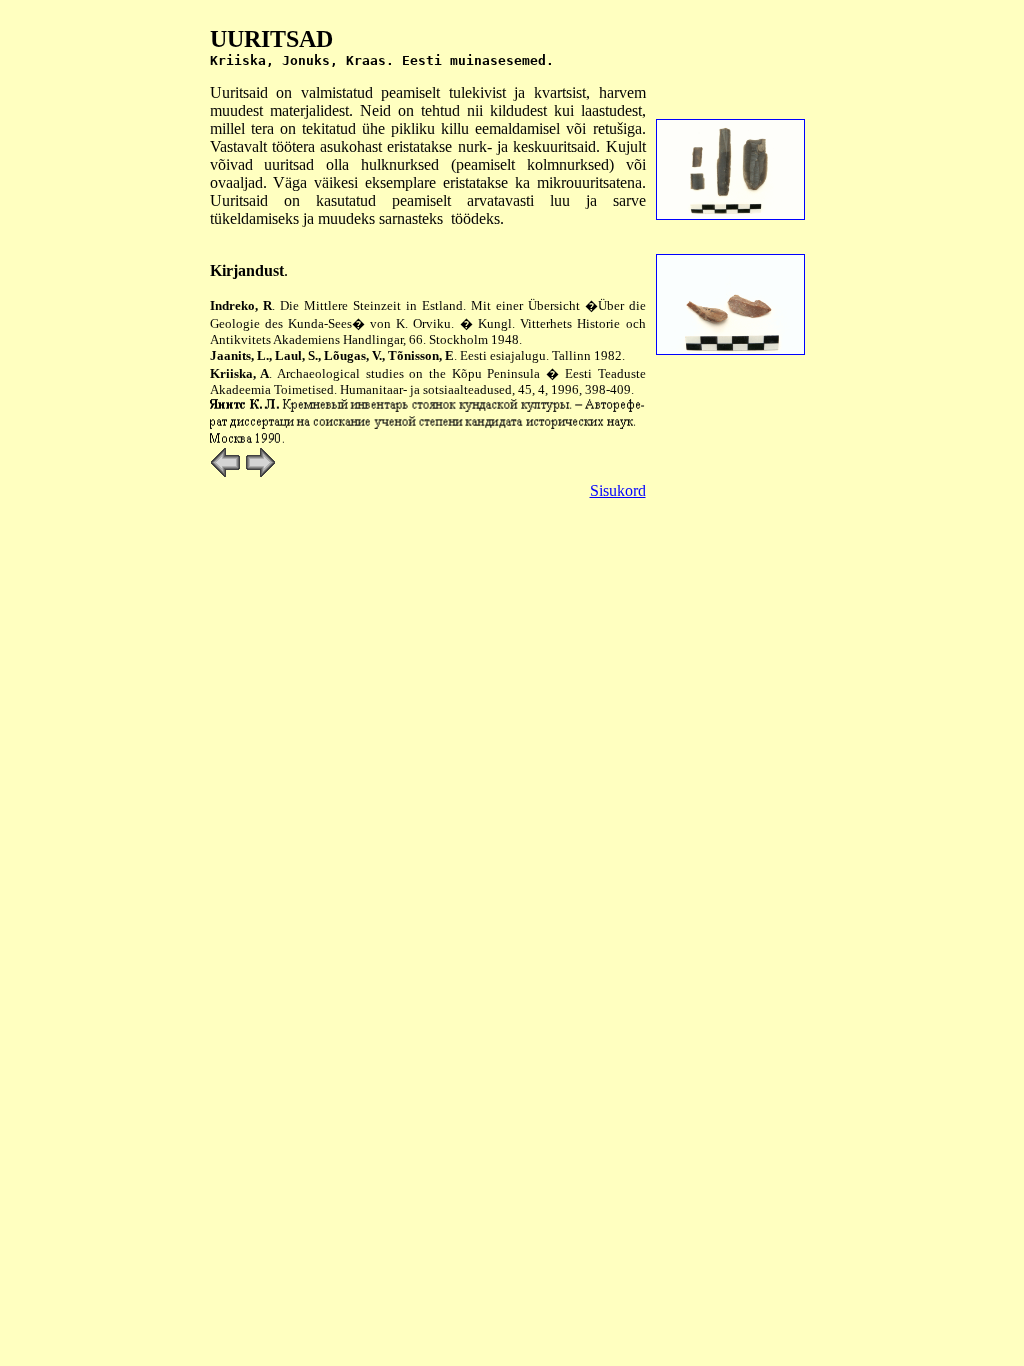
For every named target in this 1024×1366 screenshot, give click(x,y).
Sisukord (618, 490)
